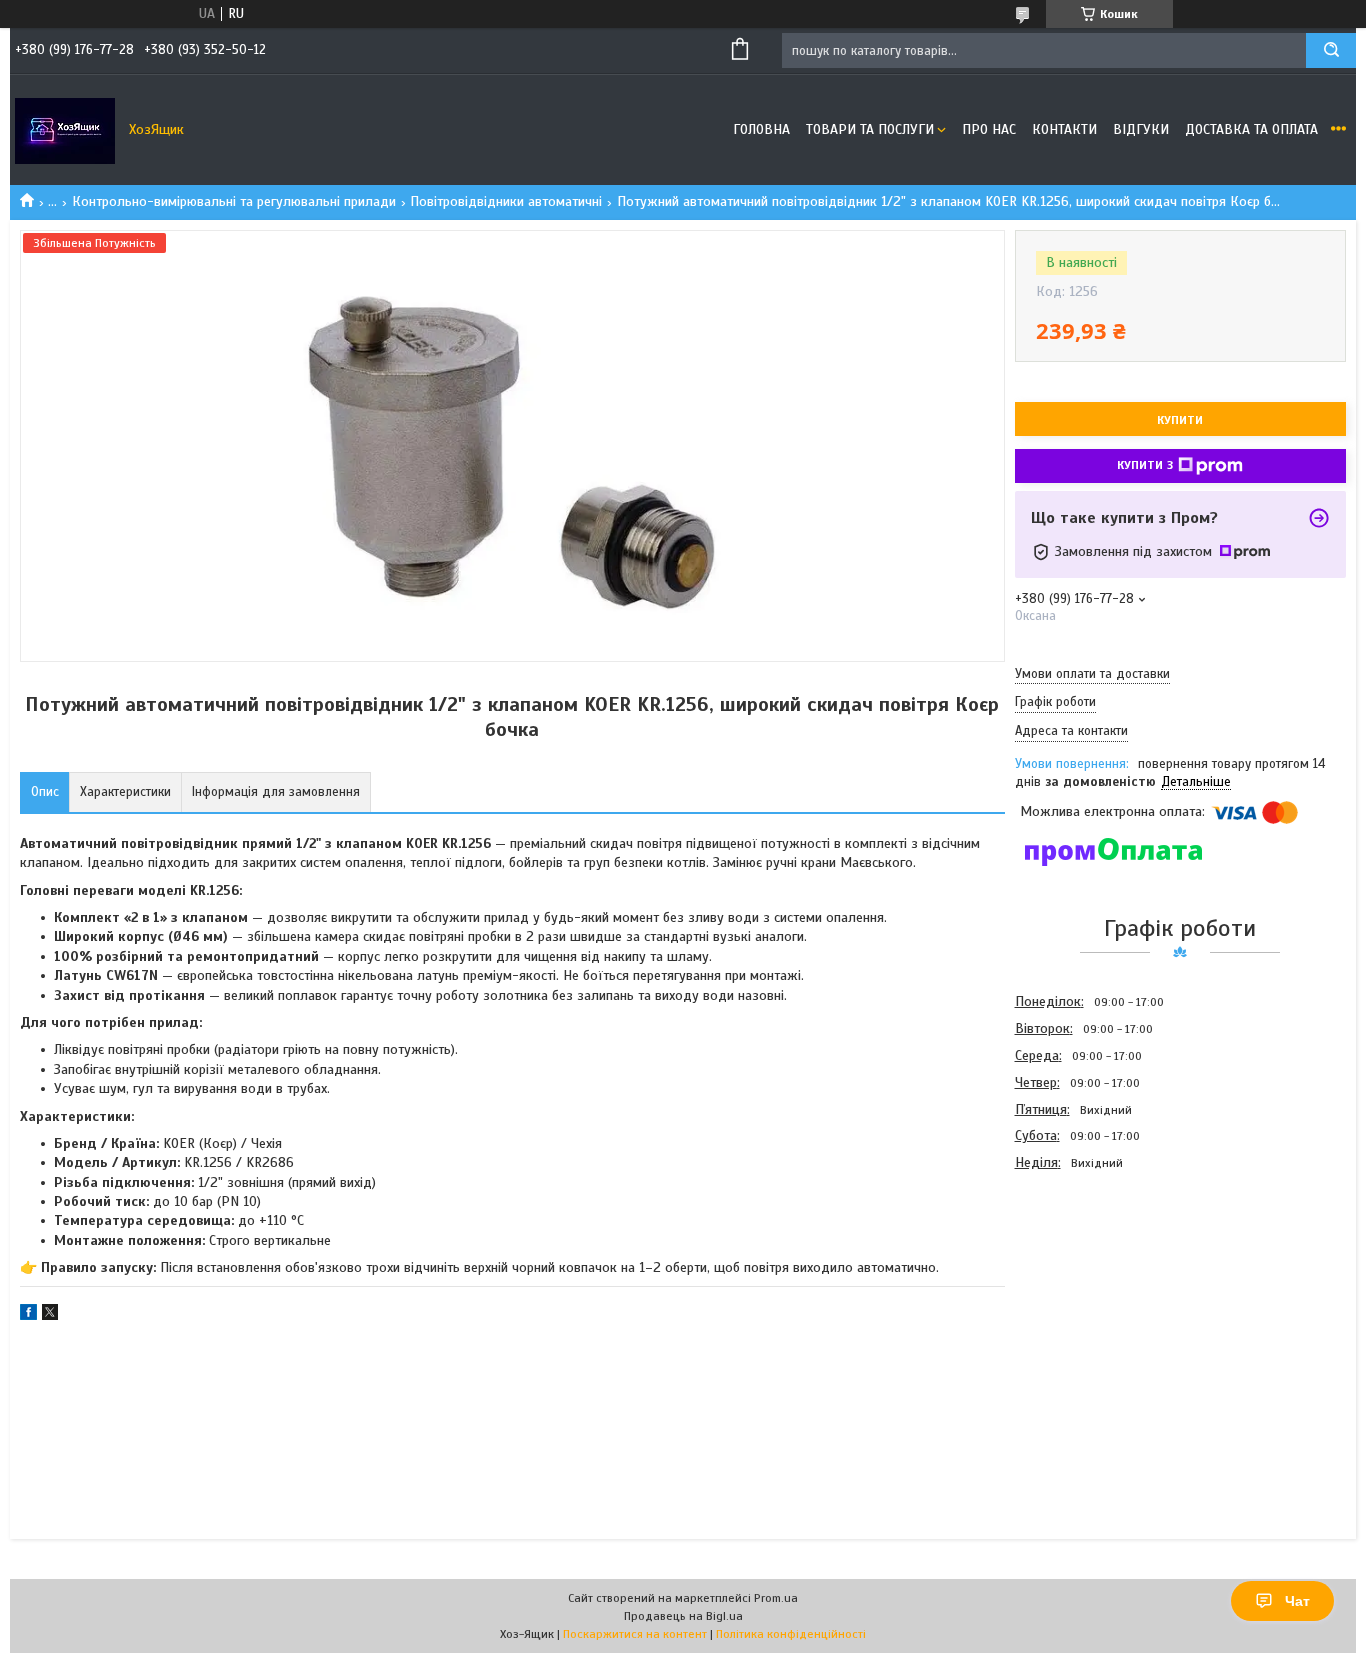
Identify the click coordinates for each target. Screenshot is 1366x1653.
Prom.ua (776, 1598)
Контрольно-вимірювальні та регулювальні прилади (234, 201)
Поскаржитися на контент (635, 1634)
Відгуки (1141, 129)
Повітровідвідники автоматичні (506, 201)
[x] (50, 1315)
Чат (1297, 1601)
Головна (761, 129)
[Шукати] (1331, 50)
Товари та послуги (870, 129)
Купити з (1145, 465)
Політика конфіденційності (791, 1634)
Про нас (989, 129)
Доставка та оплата (1251, 129)
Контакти (1064, 129)
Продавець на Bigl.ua (683, 1616)
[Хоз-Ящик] (65, 130)
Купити (1180, 420)
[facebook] (28, 1315)
